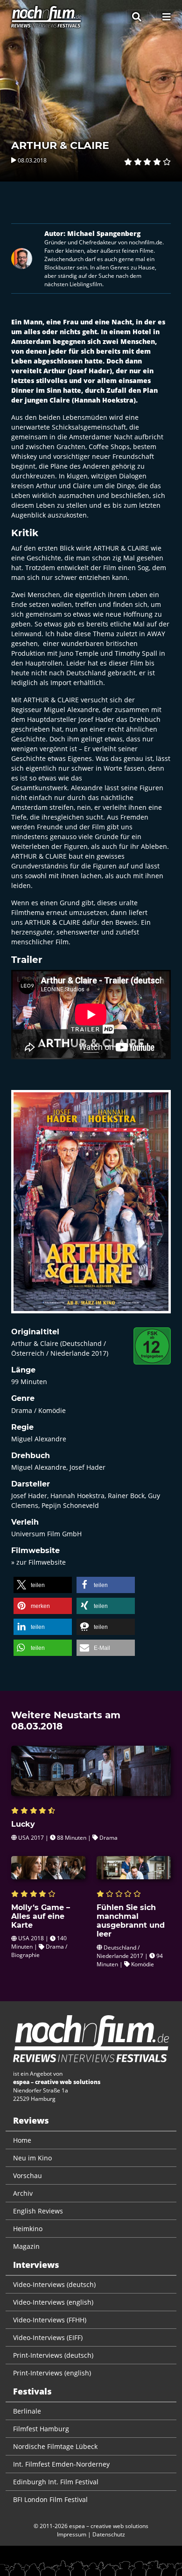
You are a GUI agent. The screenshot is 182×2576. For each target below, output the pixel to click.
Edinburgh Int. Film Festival (56, 2482)
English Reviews (38, 2211)
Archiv (23, 2193)
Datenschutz (109, 2534)
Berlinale (27, 2411)
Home (22, 2140)
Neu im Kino (32, 2158)
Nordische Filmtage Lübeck (55, 2446)
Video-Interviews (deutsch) (54, 2284)
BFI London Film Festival (50, 2499)
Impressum (72, 2534)
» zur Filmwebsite (38, 1562)
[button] (43, 1585)
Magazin (26, 2246)
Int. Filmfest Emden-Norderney (61, 2464)
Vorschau (28, 2176)
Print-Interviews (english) (52, 2373)
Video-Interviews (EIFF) (48, 2337)
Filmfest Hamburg (41, 2429)
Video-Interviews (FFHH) (50, 2320)
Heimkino (28, 2229)
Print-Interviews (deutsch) (53, 2355)
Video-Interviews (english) (53, 2302)
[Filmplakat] (91, 1208)
